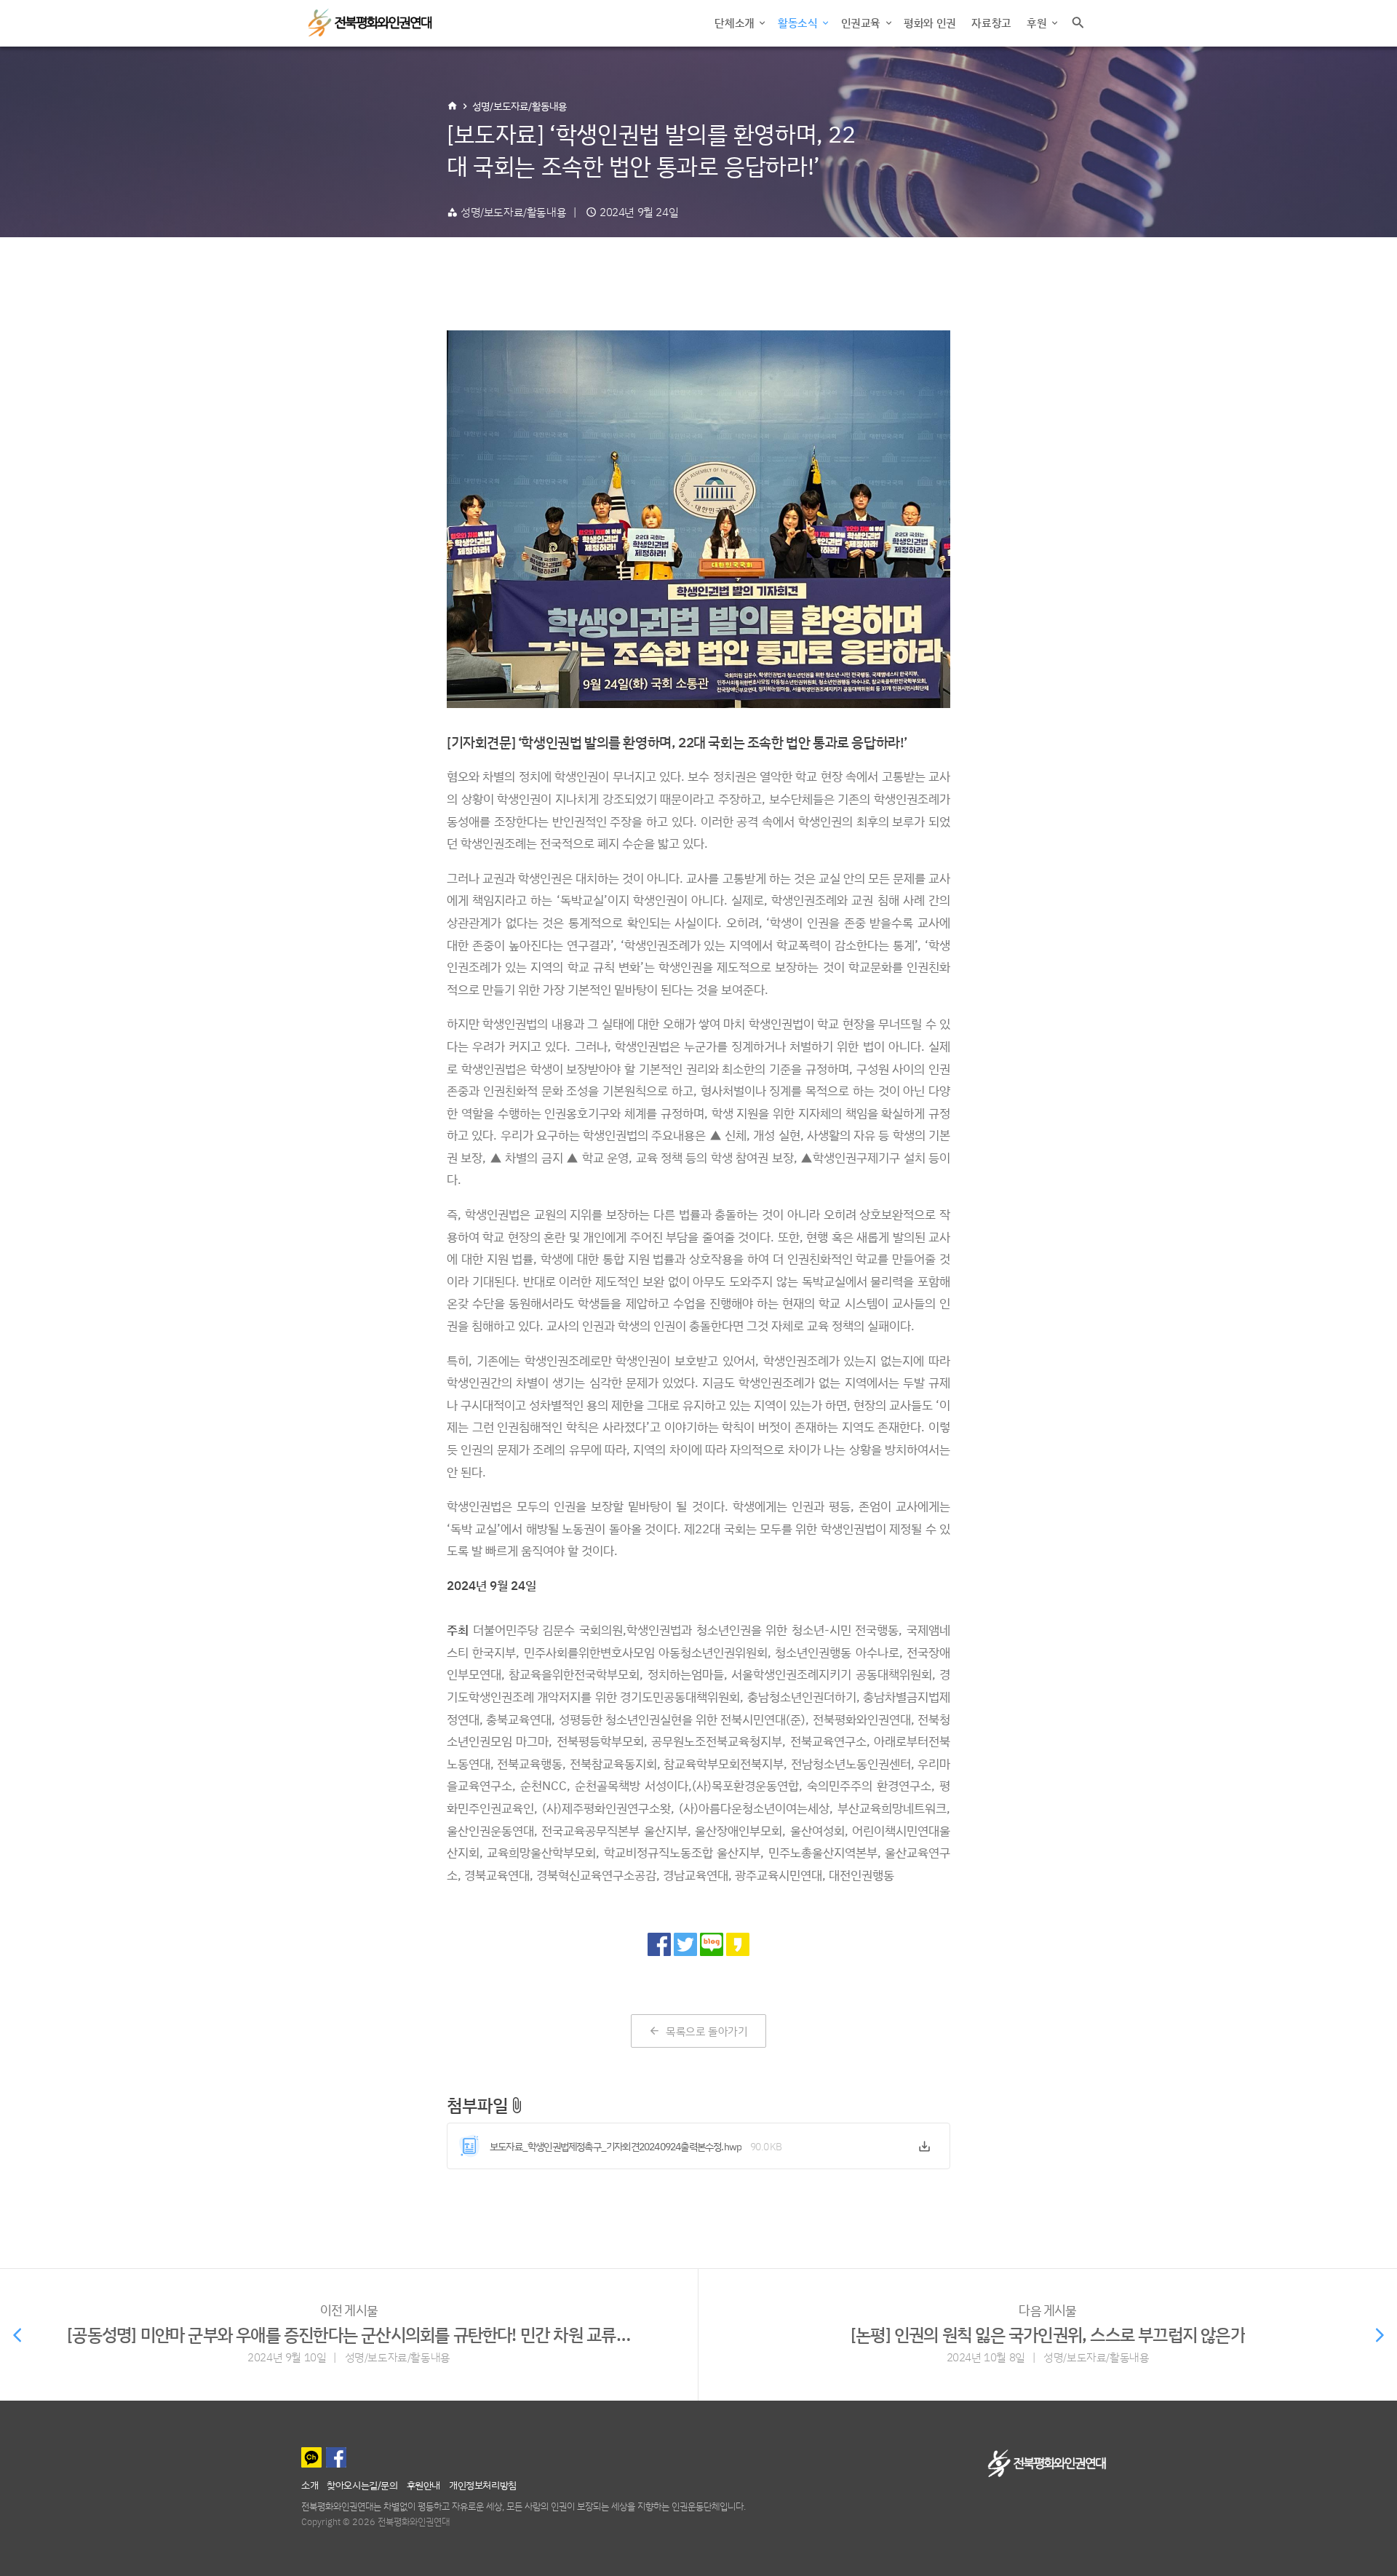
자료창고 (991, 23)
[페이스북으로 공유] (659, 1944)
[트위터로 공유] (685, 1944)
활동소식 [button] (799, 23)
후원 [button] (1038, 23)
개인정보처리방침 (483, 2485)
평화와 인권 (930, 23)
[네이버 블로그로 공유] (712, 1944)
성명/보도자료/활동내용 (520, 106)
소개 (310, 2485)
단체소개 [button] (736, 23)
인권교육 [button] (862, 23)
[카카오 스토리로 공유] (738, 1944)
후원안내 (423, 2485)
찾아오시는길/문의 (362, 2485)
